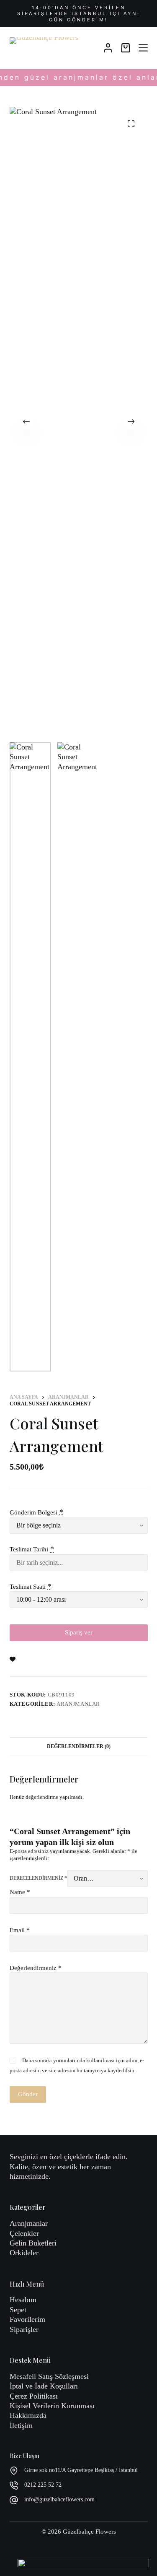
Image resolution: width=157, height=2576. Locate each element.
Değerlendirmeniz (36, 1968)
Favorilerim (27, 2319)
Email (20, 1930)
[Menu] (143, 48)
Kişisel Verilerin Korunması (52, 2406)
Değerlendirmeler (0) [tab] (79, 1746)
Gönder (28, 2094)
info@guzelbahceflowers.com (59, 2499)
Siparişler (24, 2329)
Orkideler (24, 2253)
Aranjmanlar (78, 1704)
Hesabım (23, 2300)
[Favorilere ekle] (13, 1659)
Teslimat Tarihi (29, 1549)
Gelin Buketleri (33, 2243)
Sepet (18, 2310)
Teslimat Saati (28, 1587)
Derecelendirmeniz (38, 1878)
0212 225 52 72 (43, 2485)
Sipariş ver (79, 1632)
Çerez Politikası (34, 2396)
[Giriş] (108, 48)
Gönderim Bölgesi (33, 1512)
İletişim (21, 2425)
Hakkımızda (28, 2415)
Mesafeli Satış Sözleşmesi (49, 2376)
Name (20, 1892)
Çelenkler (24, 2233)
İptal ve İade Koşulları (44, 2386)
